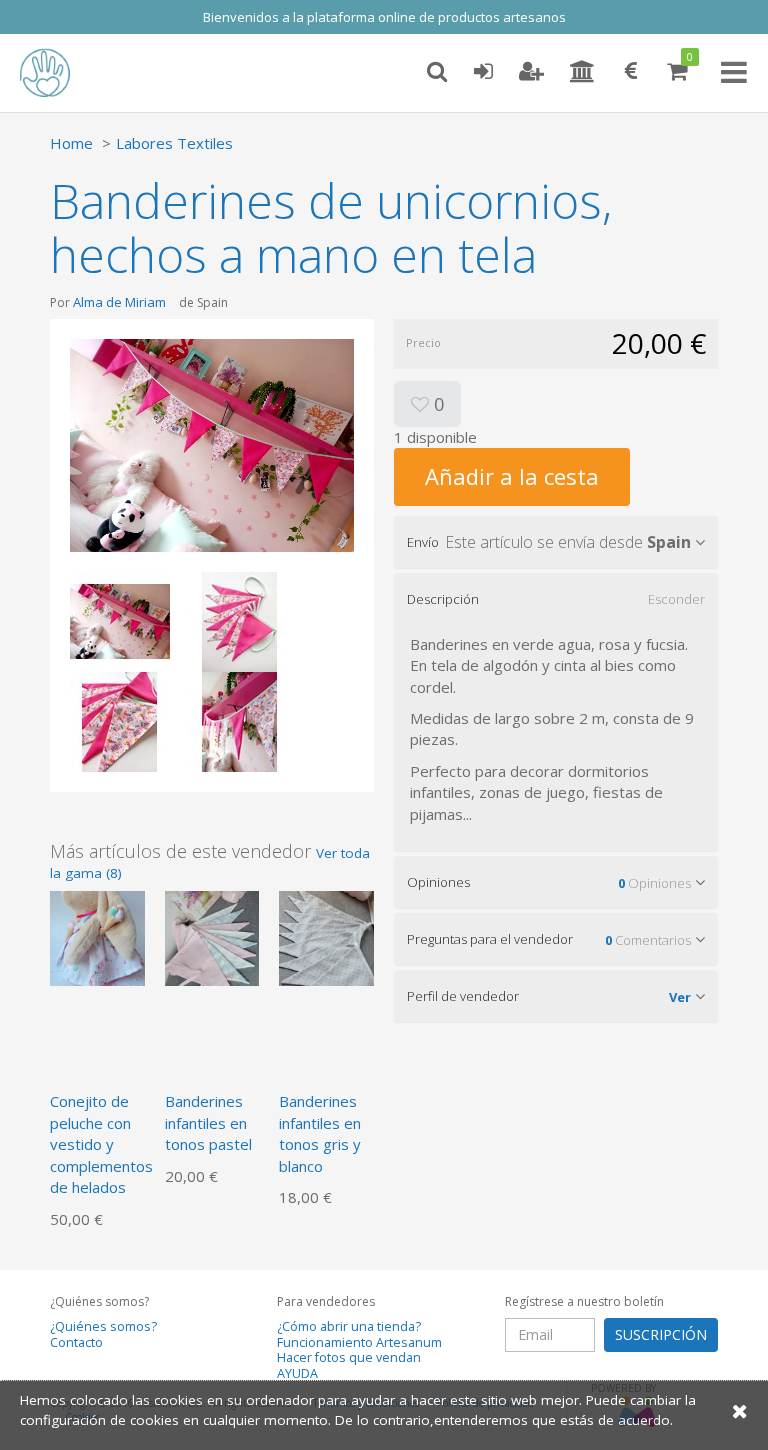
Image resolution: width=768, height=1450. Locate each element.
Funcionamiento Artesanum (359, 1342)
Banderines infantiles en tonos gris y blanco (320, 1133)
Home (71, 143)
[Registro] (531, 72)
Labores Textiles (174, 143)
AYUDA (297, 1373)
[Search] (437, 72)
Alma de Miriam (119, 302)
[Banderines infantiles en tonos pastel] (212, 937)
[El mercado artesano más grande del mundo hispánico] (60, 73)
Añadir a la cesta (512, 476)
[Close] (740, 1410)
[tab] (556, 542)
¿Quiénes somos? (103, 1326)
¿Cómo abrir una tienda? (349, 1326)
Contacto (76, 1342)
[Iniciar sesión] (483, 72)
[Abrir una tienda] (582, 72)
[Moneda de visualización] (631, 72)
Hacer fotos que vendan (349, 1357)
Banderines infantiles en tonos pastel (208, 1122)
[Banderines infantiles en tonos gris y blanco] (326, 937)
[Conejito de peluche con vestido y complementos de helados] (97, 937)
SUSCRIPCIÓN (661, 1334)
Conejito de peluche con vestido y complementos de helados (101, 1144)
